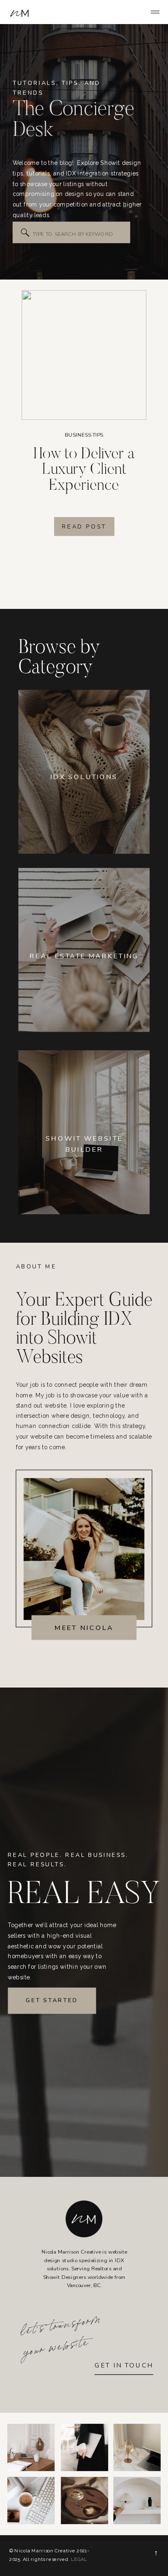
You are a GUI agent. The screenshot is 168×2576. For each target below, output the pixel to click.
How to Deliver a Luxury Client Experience (84, 470)
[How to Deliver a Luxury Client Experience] (84, 355)
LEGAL (79, 2559)
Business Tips (84, 435)
